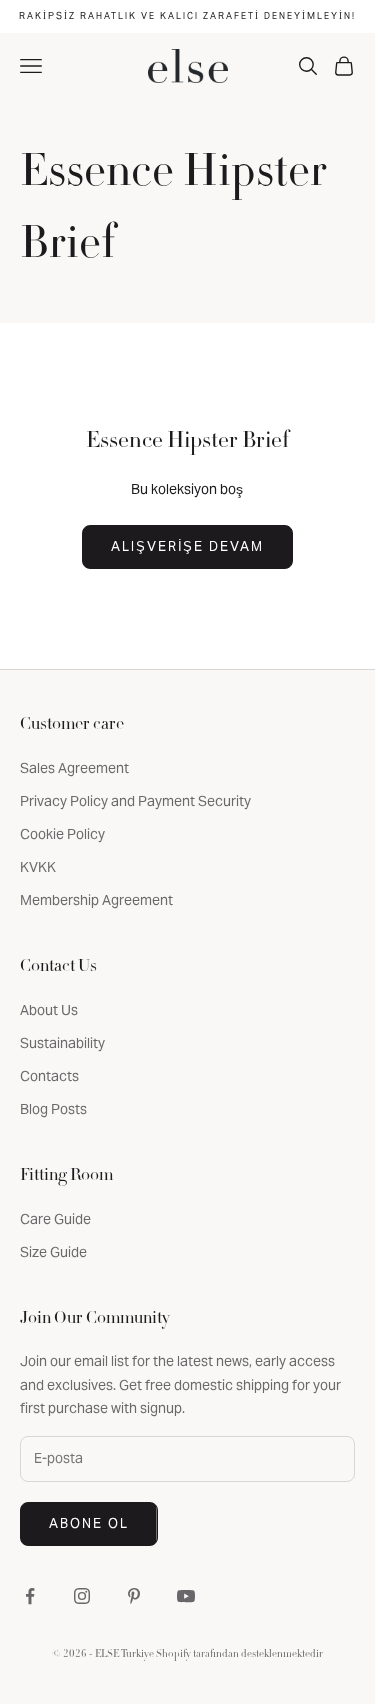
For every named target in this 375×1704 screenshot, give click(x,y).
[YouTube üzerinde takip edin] (186, 1596)
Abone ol (89, 1523)
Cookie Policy (62, 834)
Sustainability (62, 1043)
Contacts (49, 1076)
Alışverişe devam (187, 546)
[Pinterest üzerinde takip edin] (134, 1596)
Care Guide (55, 1219)
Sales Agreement (74, 768)
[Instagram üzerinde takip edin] (82, 1596)
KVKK (38, 867)
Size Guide (53, 1252)
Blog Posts (53, 1109)
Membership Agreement (96, 900)
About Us (49, 1010)
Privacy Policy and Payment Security (135, 801)
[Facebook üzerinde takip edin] (30, 1596)
